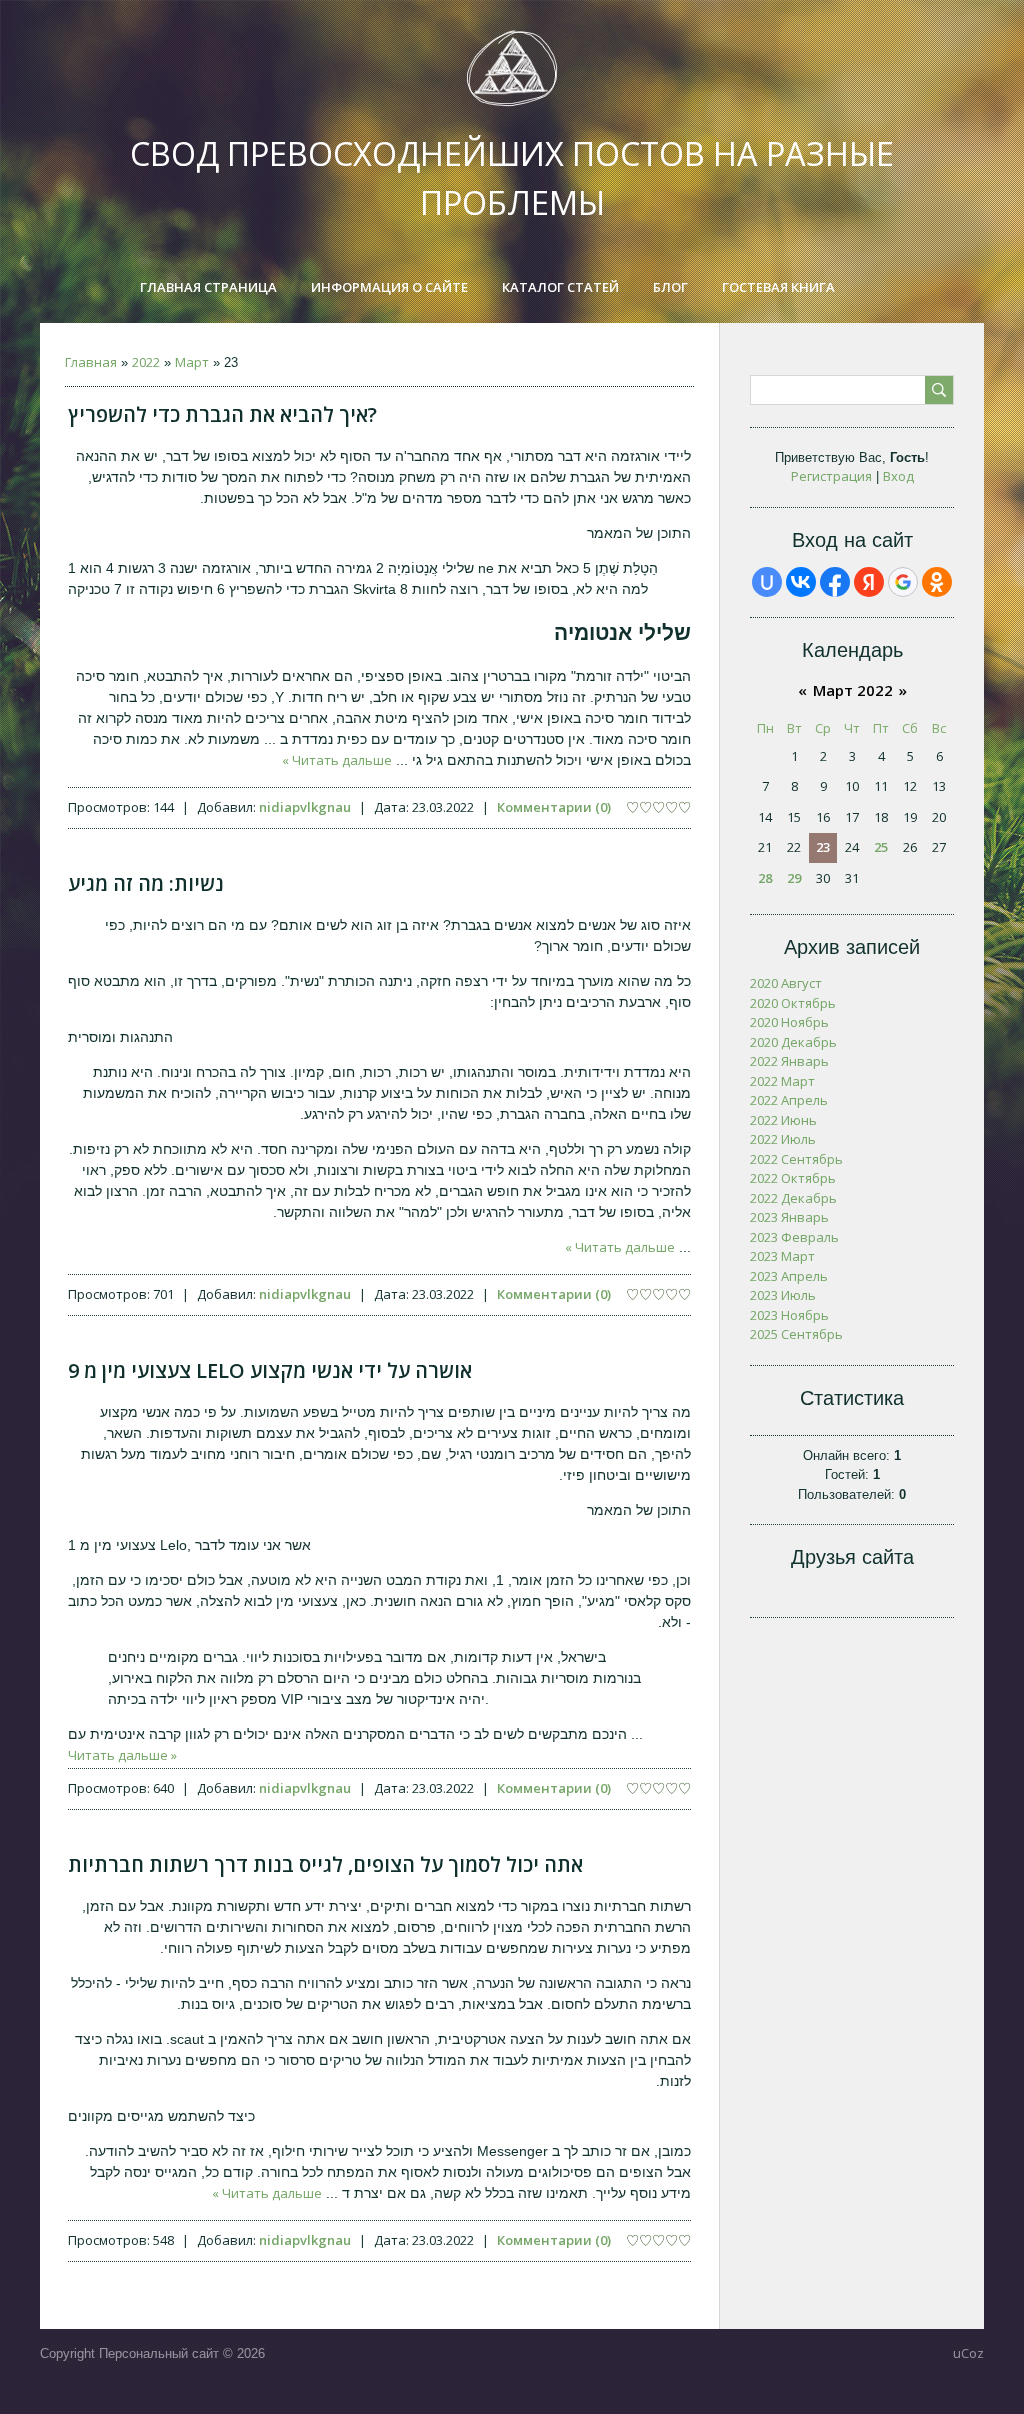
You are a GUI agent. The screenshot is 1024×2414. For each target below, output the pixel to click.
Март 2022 (853, 690)
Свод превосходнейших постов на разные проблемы (512, 178)
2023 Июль (783, 1295)
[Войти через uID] (767, 582)
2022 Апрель (789, 1100)
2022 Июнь (783, 1120)
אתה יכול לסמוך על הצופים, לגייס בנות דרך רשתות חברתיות (325, 1864)
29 (794, 878)
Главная (91, 362)
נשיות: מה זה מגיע (146, 883)
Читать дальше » (337, 760)
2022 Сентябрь (796, 1159)
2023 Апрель (789, 1276)
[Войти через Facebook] (835, 582)
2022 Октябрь (793, 1178)
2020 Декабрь (793, 1042)
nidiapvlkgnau (305, 807)
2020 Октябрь (793, 1003)
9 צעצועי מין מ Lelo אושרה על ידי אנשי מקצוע (270, 1370)
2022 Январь (789, 1061)
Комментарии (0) (554, 807)
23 (823, 847)
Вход (898, 476)
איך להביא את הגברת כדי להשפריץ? (222, 414)
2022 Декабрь (793, 1198)
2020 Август (786, 983)
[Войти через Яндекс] (869, 582)
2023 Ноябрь (789, 1315)
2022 (146, 362)
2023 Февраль (794, 1237)
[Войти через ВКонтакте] (801, 582)
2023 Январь (789, 1217)
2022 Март (782, 1081)
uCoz (968, 2353)
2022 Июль (783, 1139)
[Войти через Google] (903, 582)
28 (765, 878)
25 (881, 847)
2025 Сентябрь (796, 1334)
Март (192, 362)
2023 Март (782, 1256)
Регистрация (831, 476)
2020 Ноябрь (789, 1022)
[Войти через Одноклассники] (937, 582)
